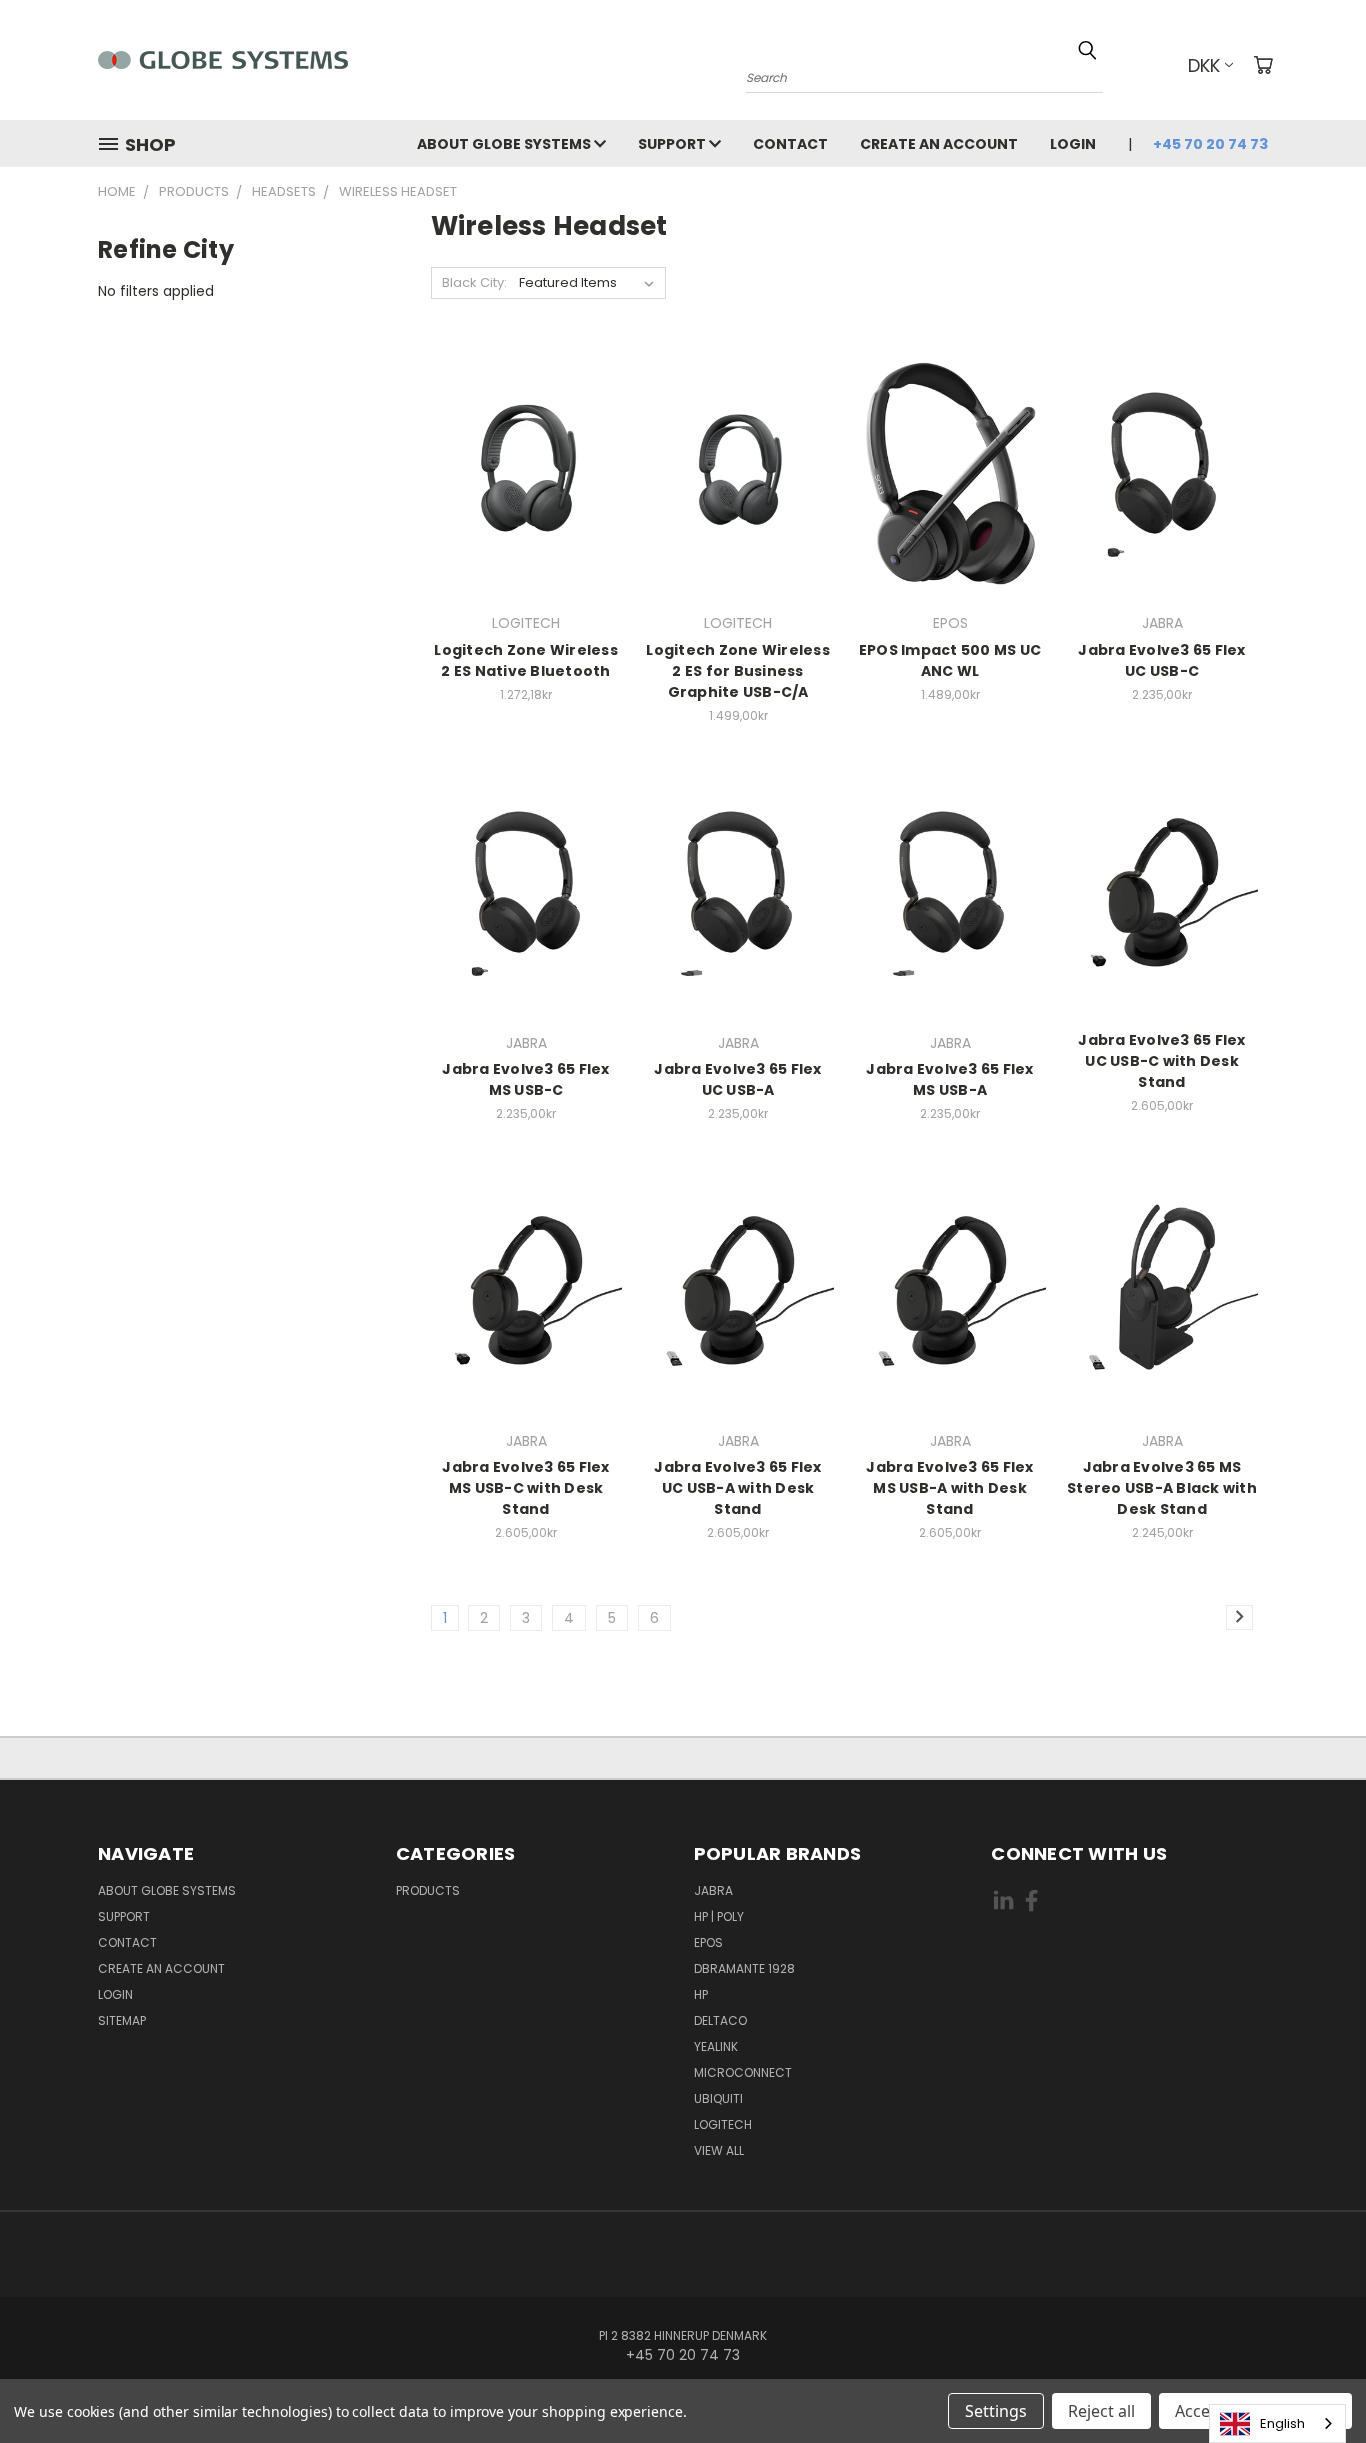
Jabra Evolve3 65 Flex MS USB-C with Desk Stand (525, 1488)
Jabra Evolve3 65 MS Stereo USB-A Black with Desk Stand (1162, 1488)
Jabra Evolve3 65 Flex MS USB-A (949, 1079)
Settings (996, 2411)
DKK (1204, 65)
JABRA (713, 1890)
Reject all (1101, 2411)
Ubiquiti (718, 2098)
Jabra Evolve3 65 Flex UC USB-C (1161, 660)
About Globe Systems (505, 144)
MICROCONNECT (743, 2072)
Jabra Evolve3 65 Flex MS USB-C (525, 1079)
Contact (790, 144)
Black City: (474, 282)
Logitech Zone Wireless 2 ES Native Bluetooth (526, 660)
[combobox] (1277, 2423)
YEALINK (716, 2046)
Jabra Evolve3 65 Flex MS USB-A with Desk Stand (949, 1488)
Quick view (526, 470)
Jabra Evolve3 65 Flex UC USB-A (737, 1079)
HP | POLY (719, 1916)
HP (701, 1994)
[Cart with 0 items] (1263, 65)
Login (1073, 144)
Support (673, 144)
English (1282, 2423)
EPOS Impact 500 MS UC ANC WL (950, 660)
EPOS (708, 1942)
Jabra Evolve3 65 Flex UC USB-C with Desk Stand (1161, 1061)
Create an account (939, 144)
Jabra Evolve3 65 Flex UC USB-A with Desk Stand (737, 1488)
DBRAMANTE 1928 (744, 1968)
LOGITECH (723, 2124)
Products (428, 1890)
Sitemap (122, 2020)
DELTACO (720, 2020)
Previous (1313, 2380)
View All (719, 2150)
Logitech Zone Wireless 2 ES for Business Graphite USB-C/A (738, 671)
